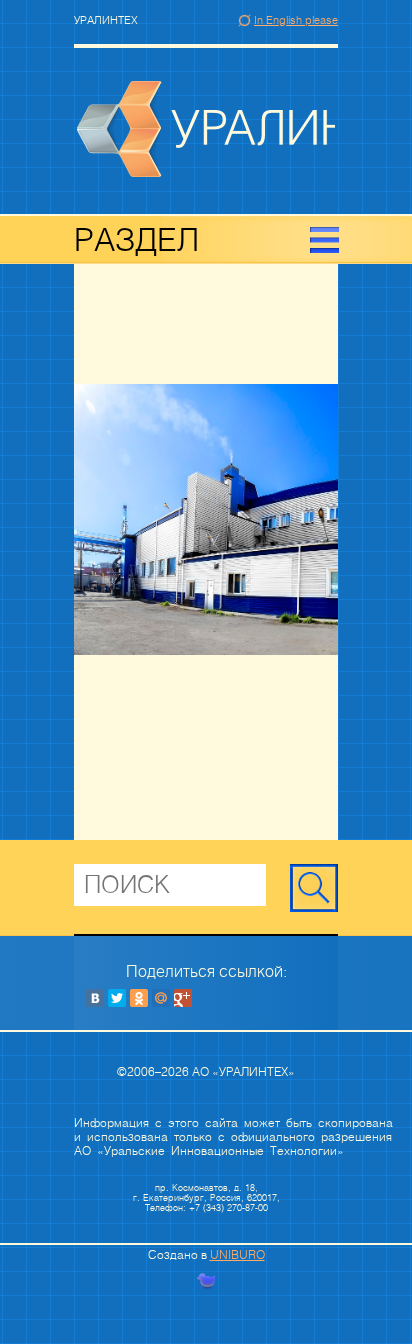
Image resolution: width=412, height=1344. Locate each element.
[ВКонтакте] (95, 998)
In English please (296, 20)
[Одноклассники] (139, 998)
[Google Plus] (183, 998)
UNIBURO (237, 1255)
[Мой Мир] (161, 998)
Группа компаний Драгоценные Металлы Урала (206, 129)
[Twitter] (117, 998)
